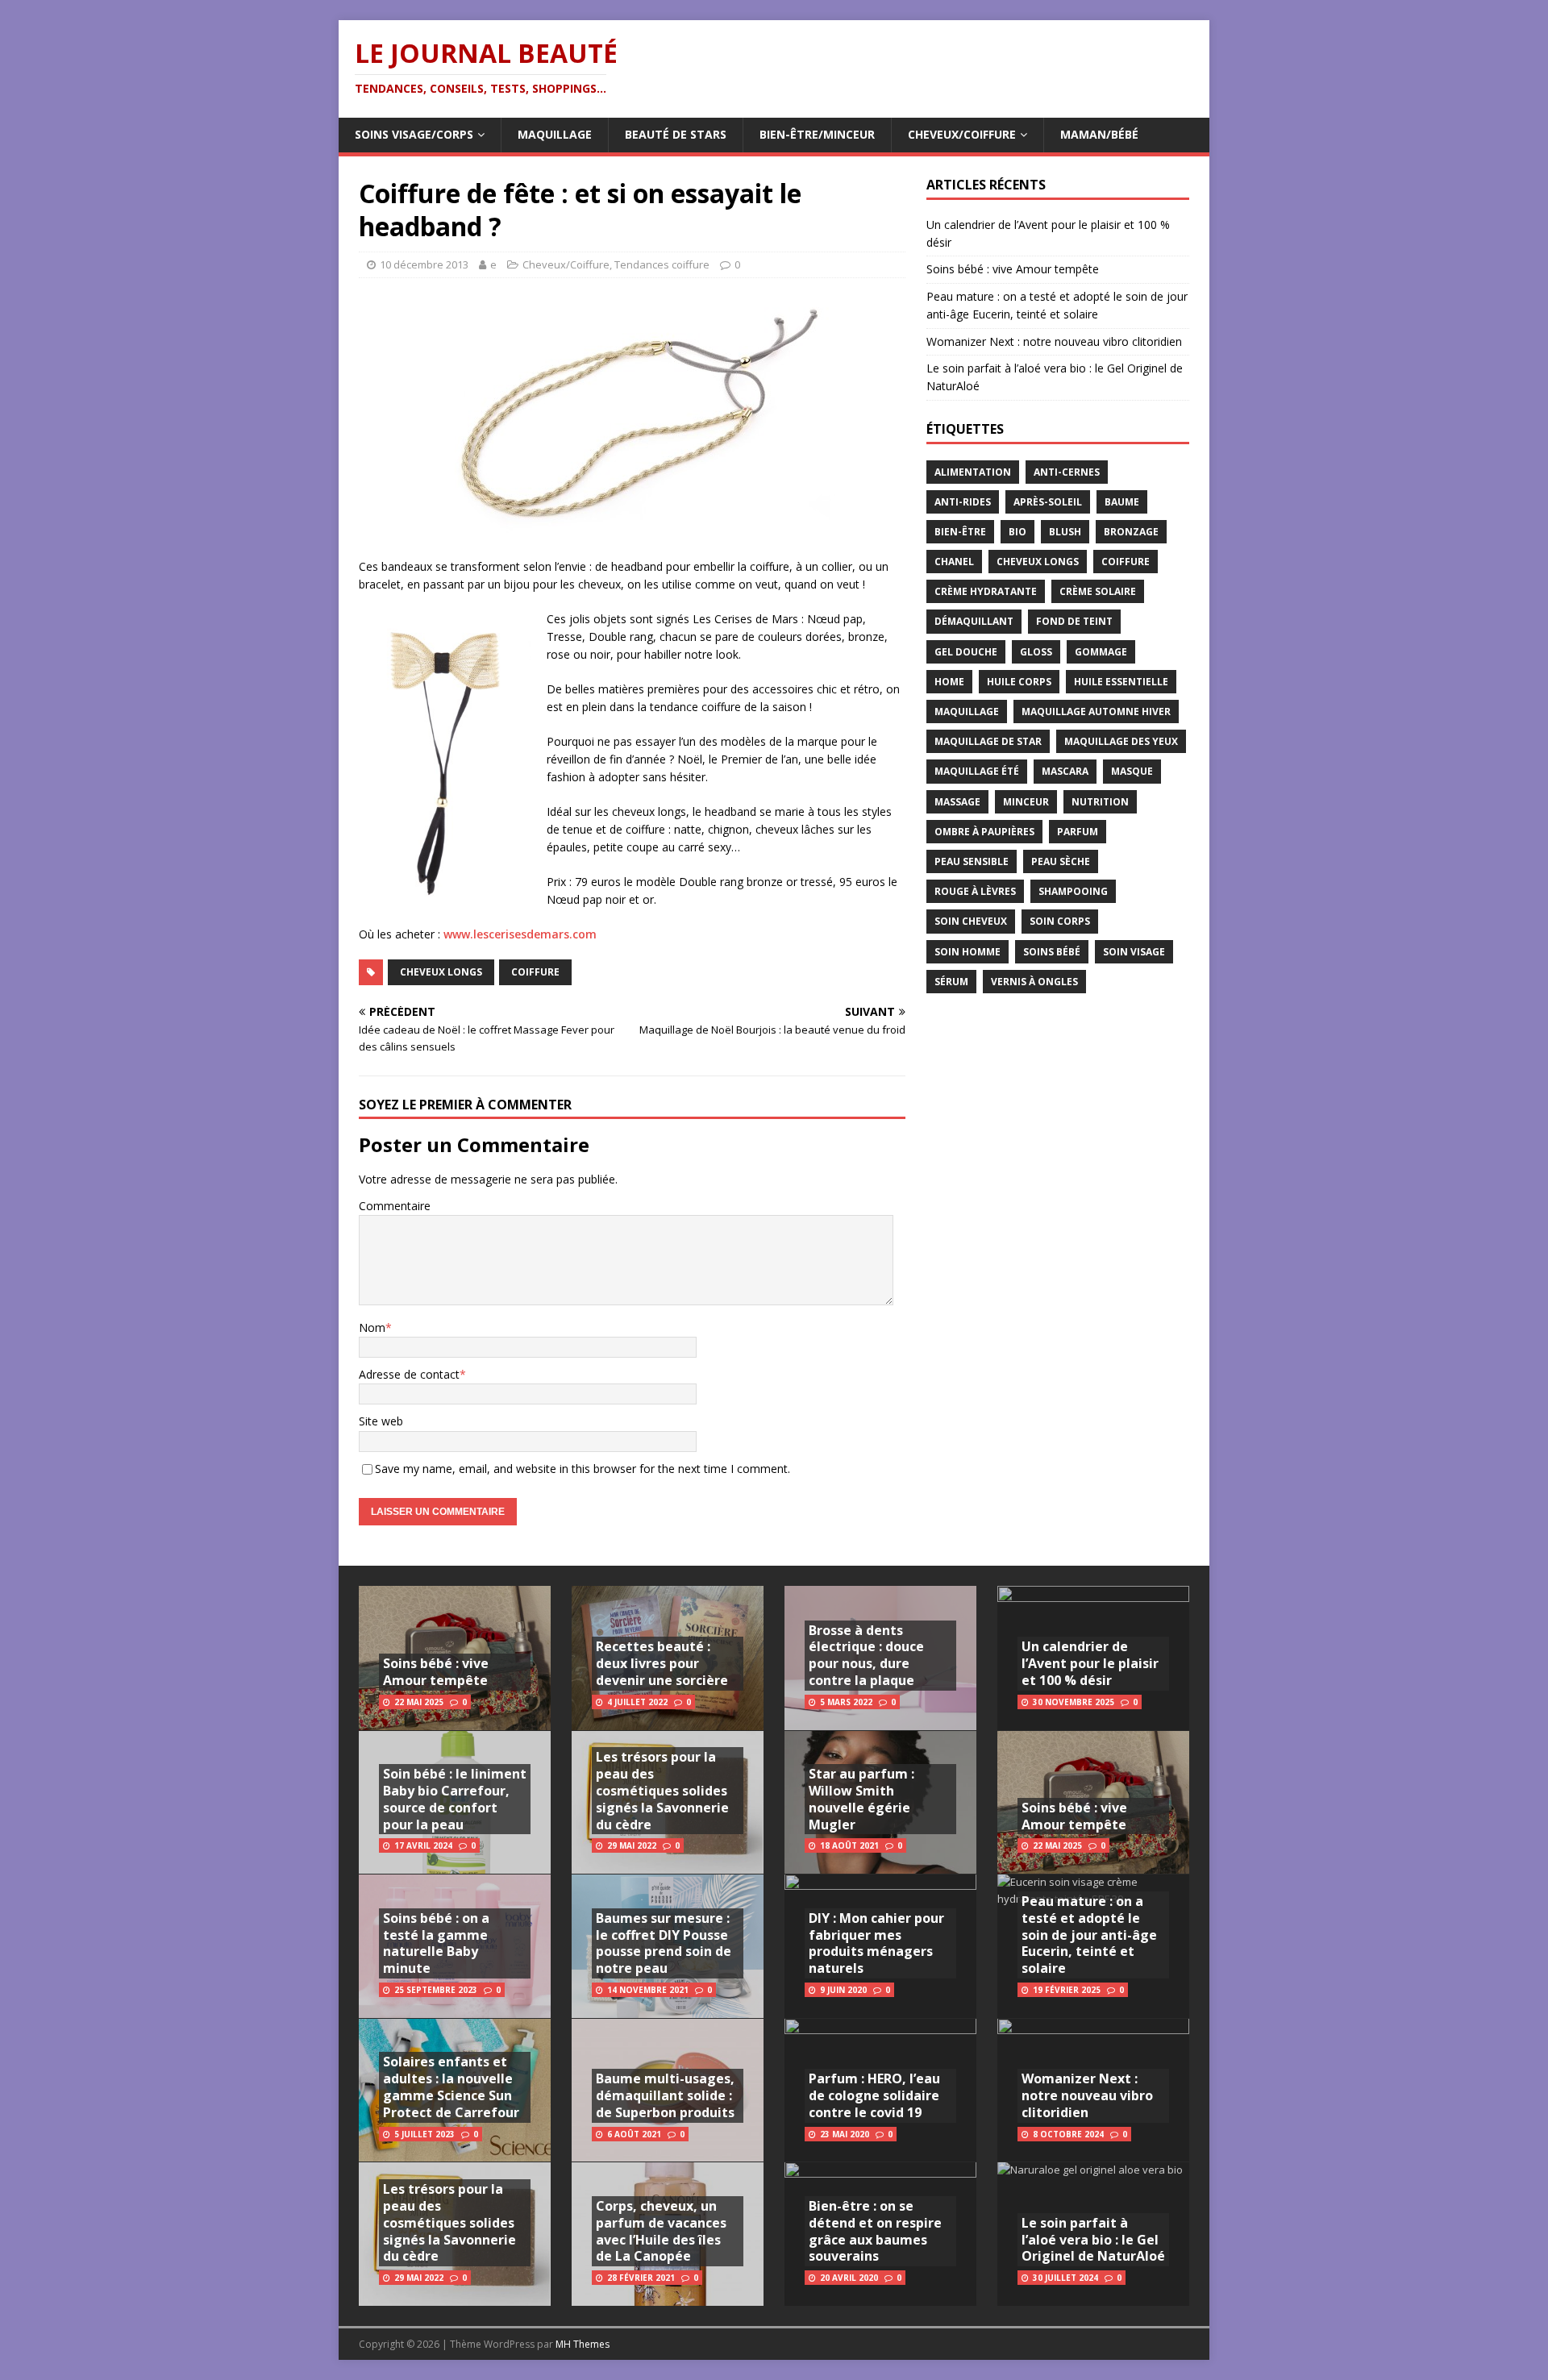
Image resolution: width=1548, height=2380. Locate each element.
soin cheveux (971, 921)
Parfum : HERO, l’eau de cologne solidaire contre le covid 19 (874, 2095)
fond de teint (1074, 621)
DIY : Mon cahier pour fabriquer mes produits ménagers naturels (876, 1943)
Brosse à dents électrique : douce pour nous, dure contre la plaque (866, 1655)
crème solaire (1098, 591)
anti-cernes (1067, 472)
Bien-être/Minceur (817, 134)
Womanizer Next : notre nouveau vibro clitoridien (1054, 341)
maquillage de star (988, 741)
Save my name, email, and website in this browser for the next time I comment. (583, 1469)
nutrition (1100, 802)
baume (1122, 502)
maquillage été (977, 771)
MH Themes (583, 2344)
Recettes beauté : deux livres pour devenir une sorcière (662, 1663)
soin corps (1060, 921)
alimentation (973, 472)
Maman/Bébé (1099, 134)
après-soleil (1048, 502)
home (949, 682)
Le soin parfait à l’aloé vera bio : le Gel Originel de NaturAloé (1093, 2240)
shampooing (1073, 891)
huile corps (1019, 682)
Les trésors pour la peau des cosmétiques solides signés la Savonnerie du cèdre (449, 2222)
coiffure (535, 972)
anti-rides (963, 502)
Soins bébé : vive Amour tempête (1013, 269)
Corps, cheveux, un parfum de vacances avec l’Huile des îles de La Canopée (661, 2231)
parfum (1078, 832)
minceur (1026, 802)
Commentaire (395, 1206)
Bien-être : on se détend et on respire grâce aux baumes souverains (875, 2231)
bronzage (1131, 532)
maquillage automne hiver (1096, 712)
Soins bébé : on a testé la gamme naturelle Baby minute (436, 1943)
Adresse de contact (409, 1374)
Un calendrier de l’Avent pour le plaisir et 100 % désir (1090, 1663)
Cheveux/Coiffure (962, 134)
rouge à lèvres (975, 891)
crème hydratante (986, 591)
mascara (1065, 771)
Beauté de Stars (676, 134)
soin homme (967, 952)
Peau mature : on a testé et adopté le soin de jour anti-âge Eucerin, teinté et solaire (1089, 1935)
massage (957, 802)
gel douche (966, 652)
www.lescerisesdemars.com (520, 934)
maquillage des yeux (1121, 741)
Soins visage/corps (414, 134)
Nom (372, 1327)
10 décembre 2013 (424, 264)
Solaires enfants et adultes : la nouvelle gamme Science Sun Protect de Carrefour (451, 2087)
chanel (954, 562)
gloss (1036, 652)
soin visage (1134, 952)
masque (1132, 771)
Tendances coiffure (662, 264)
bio (1017, 532)
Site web (381, 1421)
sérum (951, 982)
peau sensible (972, 861)
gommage (1101, 652)
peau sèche (1061, 861)
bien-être (960, 532)
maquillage (967, 712)
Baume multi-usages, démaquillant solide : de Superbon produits (665, 2095)
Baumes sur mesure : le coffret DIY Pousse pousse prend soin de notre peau (664, 1943)
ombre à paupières (984, 832)
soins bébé (1052, 952)
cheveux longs (441, 972)
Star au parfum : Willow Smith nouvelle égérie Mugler (861, 1799)
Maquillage (555, 134)
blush (1065, 532)
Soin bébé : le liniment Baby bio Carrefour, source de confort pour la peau (455, 1799)
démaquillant (974, 621)
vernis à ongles (1034, 982)
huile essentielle (1121, 682)
